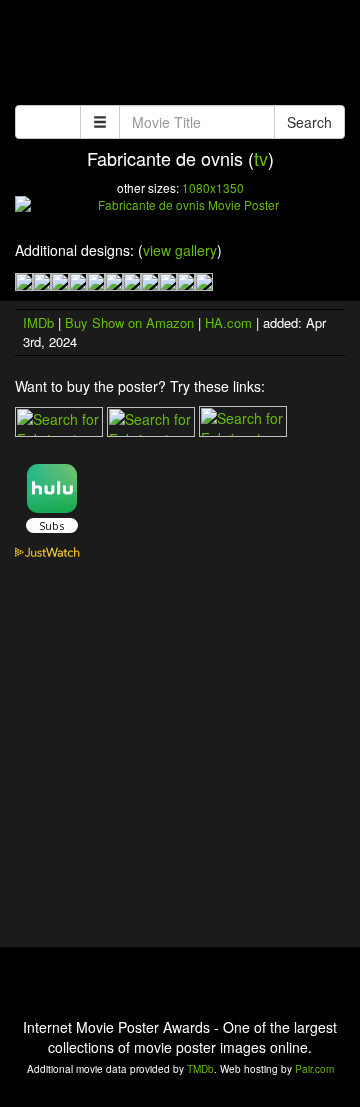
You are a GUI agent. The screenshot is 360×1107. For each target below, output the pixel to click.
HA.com (228, 322)
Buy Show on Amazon (129, 322)
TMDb (200, 1069)
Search (309, 122)
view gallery (180, 250)
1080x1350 (213, 187)
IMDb (38, 322)
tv (261, 158)
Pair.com (314, 1069)
